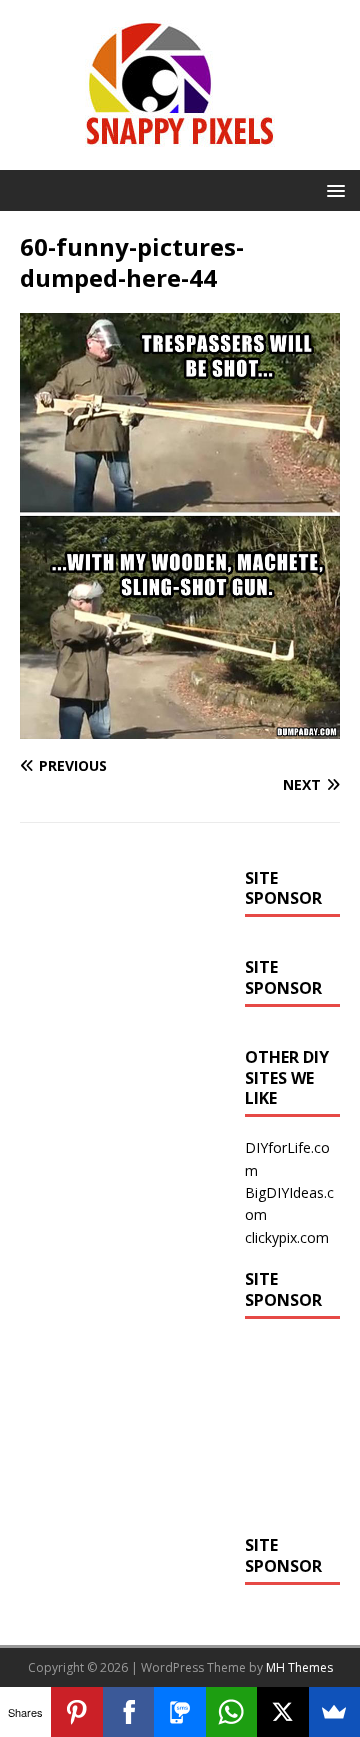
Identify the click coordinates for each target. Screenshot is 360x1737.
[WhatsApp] (231, 1712)
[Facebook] (128, 1712)
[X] (282, 1712)
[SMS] (179, 1712)
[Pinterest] (76, 1712)
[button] (332, 189)
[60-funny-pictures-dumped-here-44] (180, 726)
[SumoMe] (334, 1712)
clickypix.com (287, 1237)
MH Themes (299, 1667)
